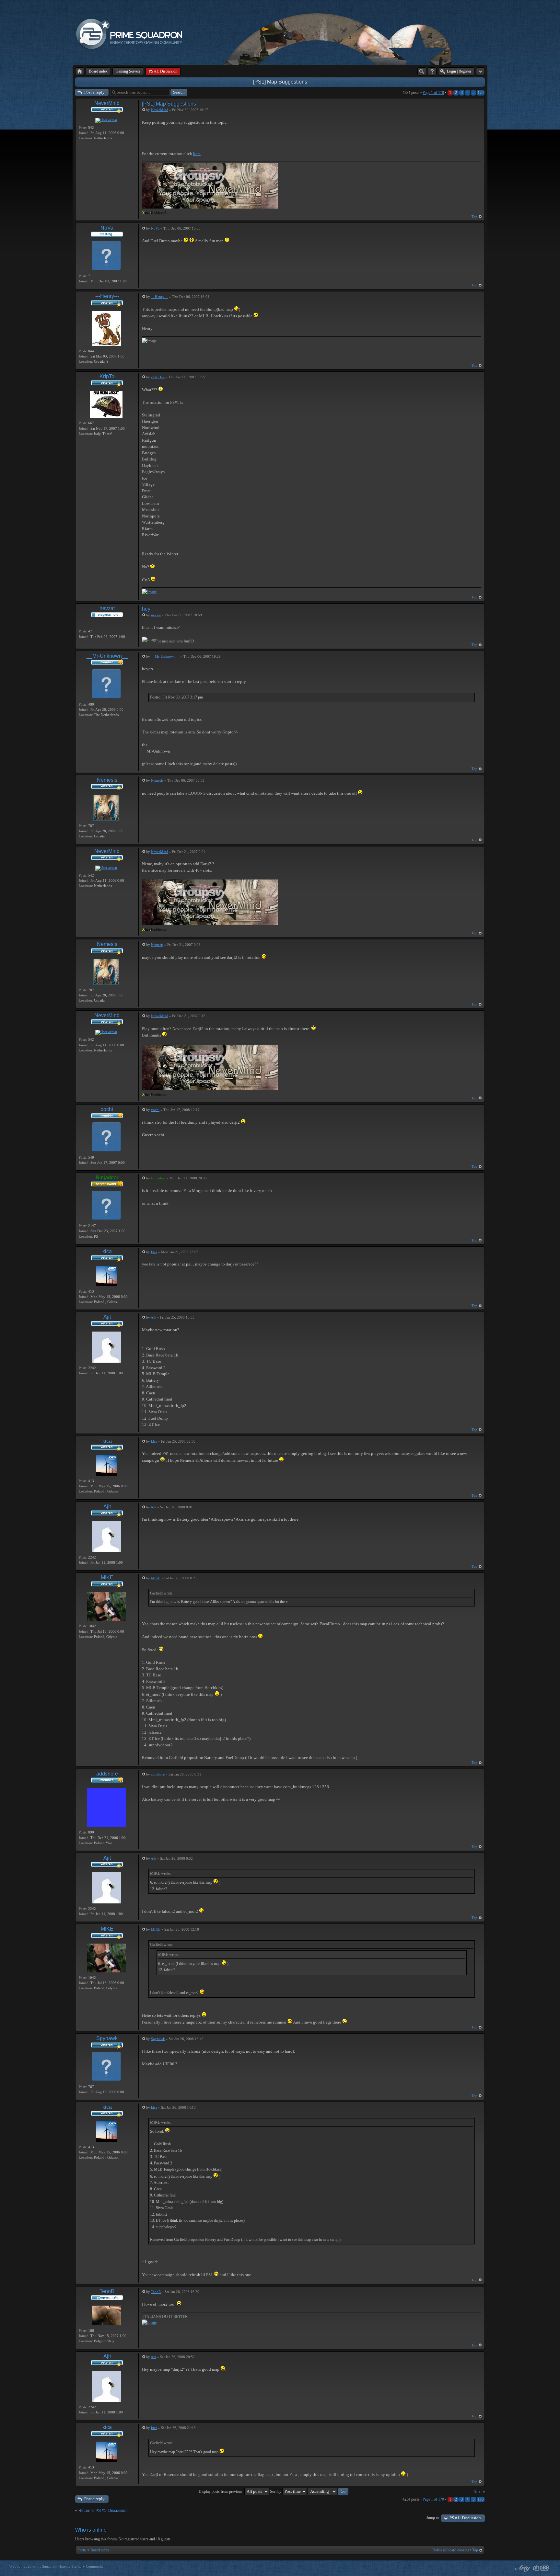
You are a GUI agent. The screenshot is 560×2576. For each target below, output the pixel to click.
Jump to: (433, 2518)
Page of (433, 93)
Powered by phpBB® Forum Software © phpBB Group (541, 2568)
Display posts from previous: (222, 2491)
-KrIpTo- (107, 376)
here (197, 154)
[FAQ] (432, 71)
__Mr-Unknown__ (107, 656)
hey (146, 609)
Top (474, 217)
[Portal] (80, 71)
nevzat (107, 608)
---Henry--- (107, 296)
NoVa (107, 228)
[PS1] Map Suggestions (280, 82)
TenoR (107, 2291)
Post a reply (94, 92)
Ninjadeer (107, 1178)
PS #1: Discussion (465, 2518)
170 (481, 93)
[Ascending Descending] (328, 2491)
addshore (107, 1774)
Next (478, 2492)
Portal (82, 2550)
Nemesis (107, 780)
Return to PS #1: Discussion (103, 2511)
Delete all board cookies (451, 2550)
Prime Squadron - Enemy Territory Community (68, 2566)
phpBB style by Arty (522, 2568)
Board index (100, 2550)
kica (107, 1251)
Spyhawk (107, 2038)
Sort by (276, 2491)
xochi (107, 1109)
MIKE (107, 1577)
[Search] (422, 71)
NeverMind (107, 103)
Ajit (107, 1317)
